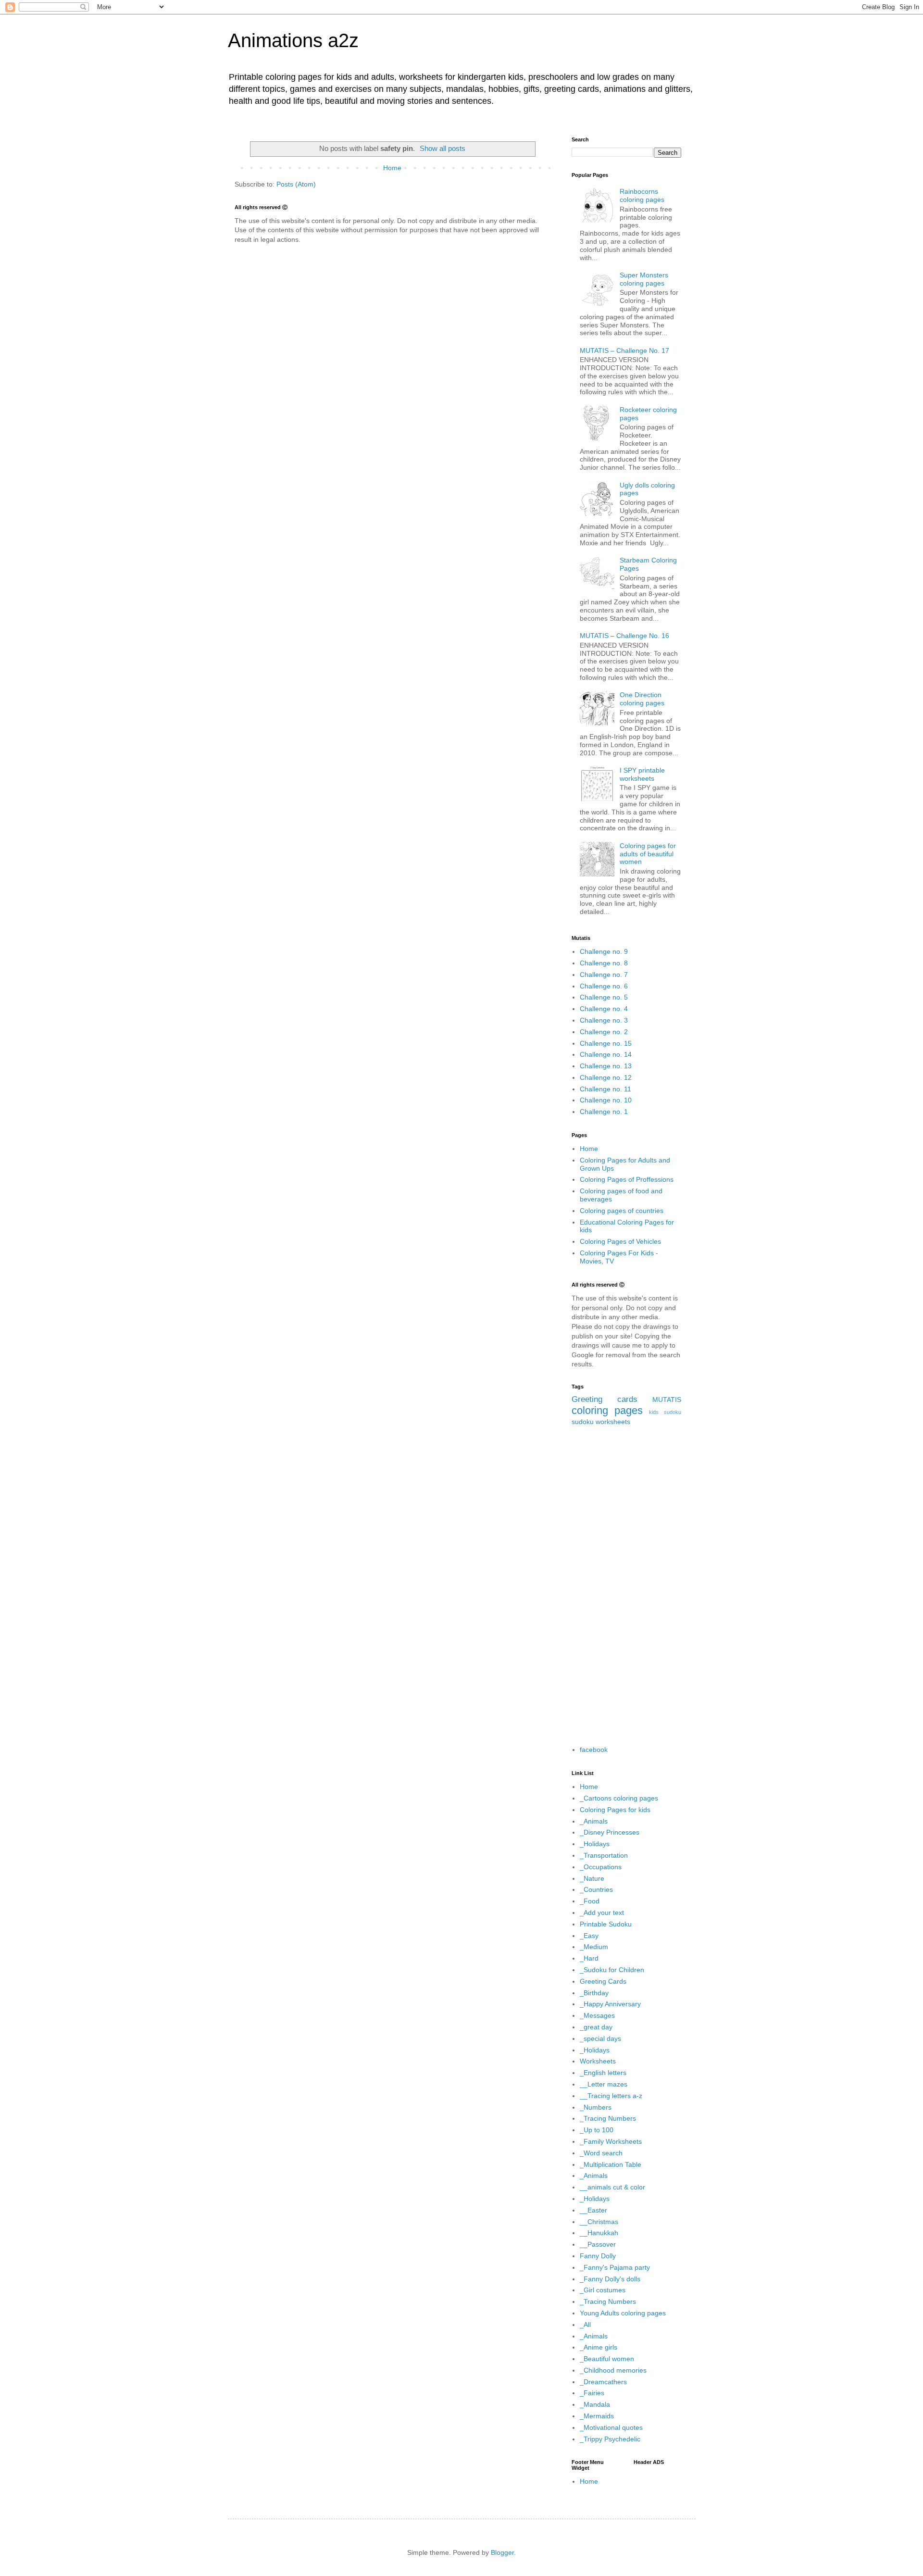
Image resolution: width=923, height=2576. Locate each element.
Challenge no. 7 (604, 975)
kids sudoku (665, 1412)
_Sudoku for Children (612, 1970)
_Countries (596, 1889)
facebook (594, 1750)
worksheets (613, 1422)
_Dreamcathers (603, 2382)
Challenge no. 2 (604, 1032)
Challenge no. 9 (604, 951)
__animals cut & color (612, 2187)
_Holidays (595, 1844)
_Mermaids (597, 2416)
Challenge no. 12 (606, 1077)
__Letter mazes (604, 2084)
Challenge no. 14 (606, 1054)
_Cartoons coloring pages (619, 1798)
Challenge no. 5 (604, 997)
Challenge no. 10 (606, 1100)
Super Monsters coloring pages (644, 279)
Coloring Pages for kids (615, 1810)
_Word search (601, 2153)
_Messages (597, 2015)
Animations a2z (293, 40)
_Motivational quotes (611, 2427)
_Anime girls (599, 2347)
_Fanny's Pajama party (615, 2267)
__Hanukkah (599, 2233)
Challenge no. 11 (605, 1089)
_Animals (594, 1821)
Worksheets (598, 2061)
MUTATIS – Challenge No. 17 (624, 350)
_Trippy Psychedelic (610, 2439)
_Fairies (592, 2393)
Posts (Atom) (296, 184)
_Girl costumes (603, 2290)
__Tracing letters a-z (611, 2096)
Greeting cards (605, 1399)
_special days (600, 2038)
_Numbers (596, 2107)
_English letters (603, 2073)
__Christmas (599, 2222)
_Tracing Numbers (608, 2118)
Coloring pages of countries (622, 1211)
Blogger (502, 2552)
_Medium (594, 1947)
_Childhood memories (613, 2370)
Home (392, 168)
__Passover (598, 2244)
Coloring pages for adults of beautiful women (648, 854)
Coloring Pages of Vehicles (620, 1241)
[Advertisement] (626, 1586)
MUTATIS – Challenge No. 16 (624, 636)
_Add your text (602, 1913)
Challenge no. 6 (604, 986)
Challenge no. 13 (606, 1066)
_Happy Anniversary (610, 2004)
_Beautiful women (607, 2359)
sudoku (583, 1422)
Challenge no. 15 (606, 1043)
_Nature (592, 1878)
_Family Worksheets (611, 2141)
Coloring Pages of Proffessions (627, 1179)
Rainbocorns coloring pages (642, 195)
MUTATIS (667, 1400)
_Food (590, 1901)
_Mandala (595, 2404)
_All (585, 2325)
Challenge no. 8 (604, 963)
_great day (596, 2027)
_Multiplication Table (611, 2164)
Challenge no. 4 (604, 1009)
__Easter (593, 2210)
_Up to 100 (597, 2130)
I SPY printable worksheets (642, 774)
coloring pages (607, 1410)
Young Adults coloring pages (623, 2313)
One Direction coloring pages (642, 699)
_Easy (589, 1936)
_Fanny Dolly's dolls (610, 2279)
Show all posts (443, 148)
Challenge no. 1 (604, 1112)
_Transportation (604, 1855)
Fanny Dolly (598, 2256)
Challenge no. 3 (604, 1020)
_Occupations (601, 1867)
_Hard (589, 1958)
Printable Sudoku (606, 1924)
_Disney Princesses (610, 1832)
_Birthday (594, 1993)
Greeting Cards (603, 1981)
